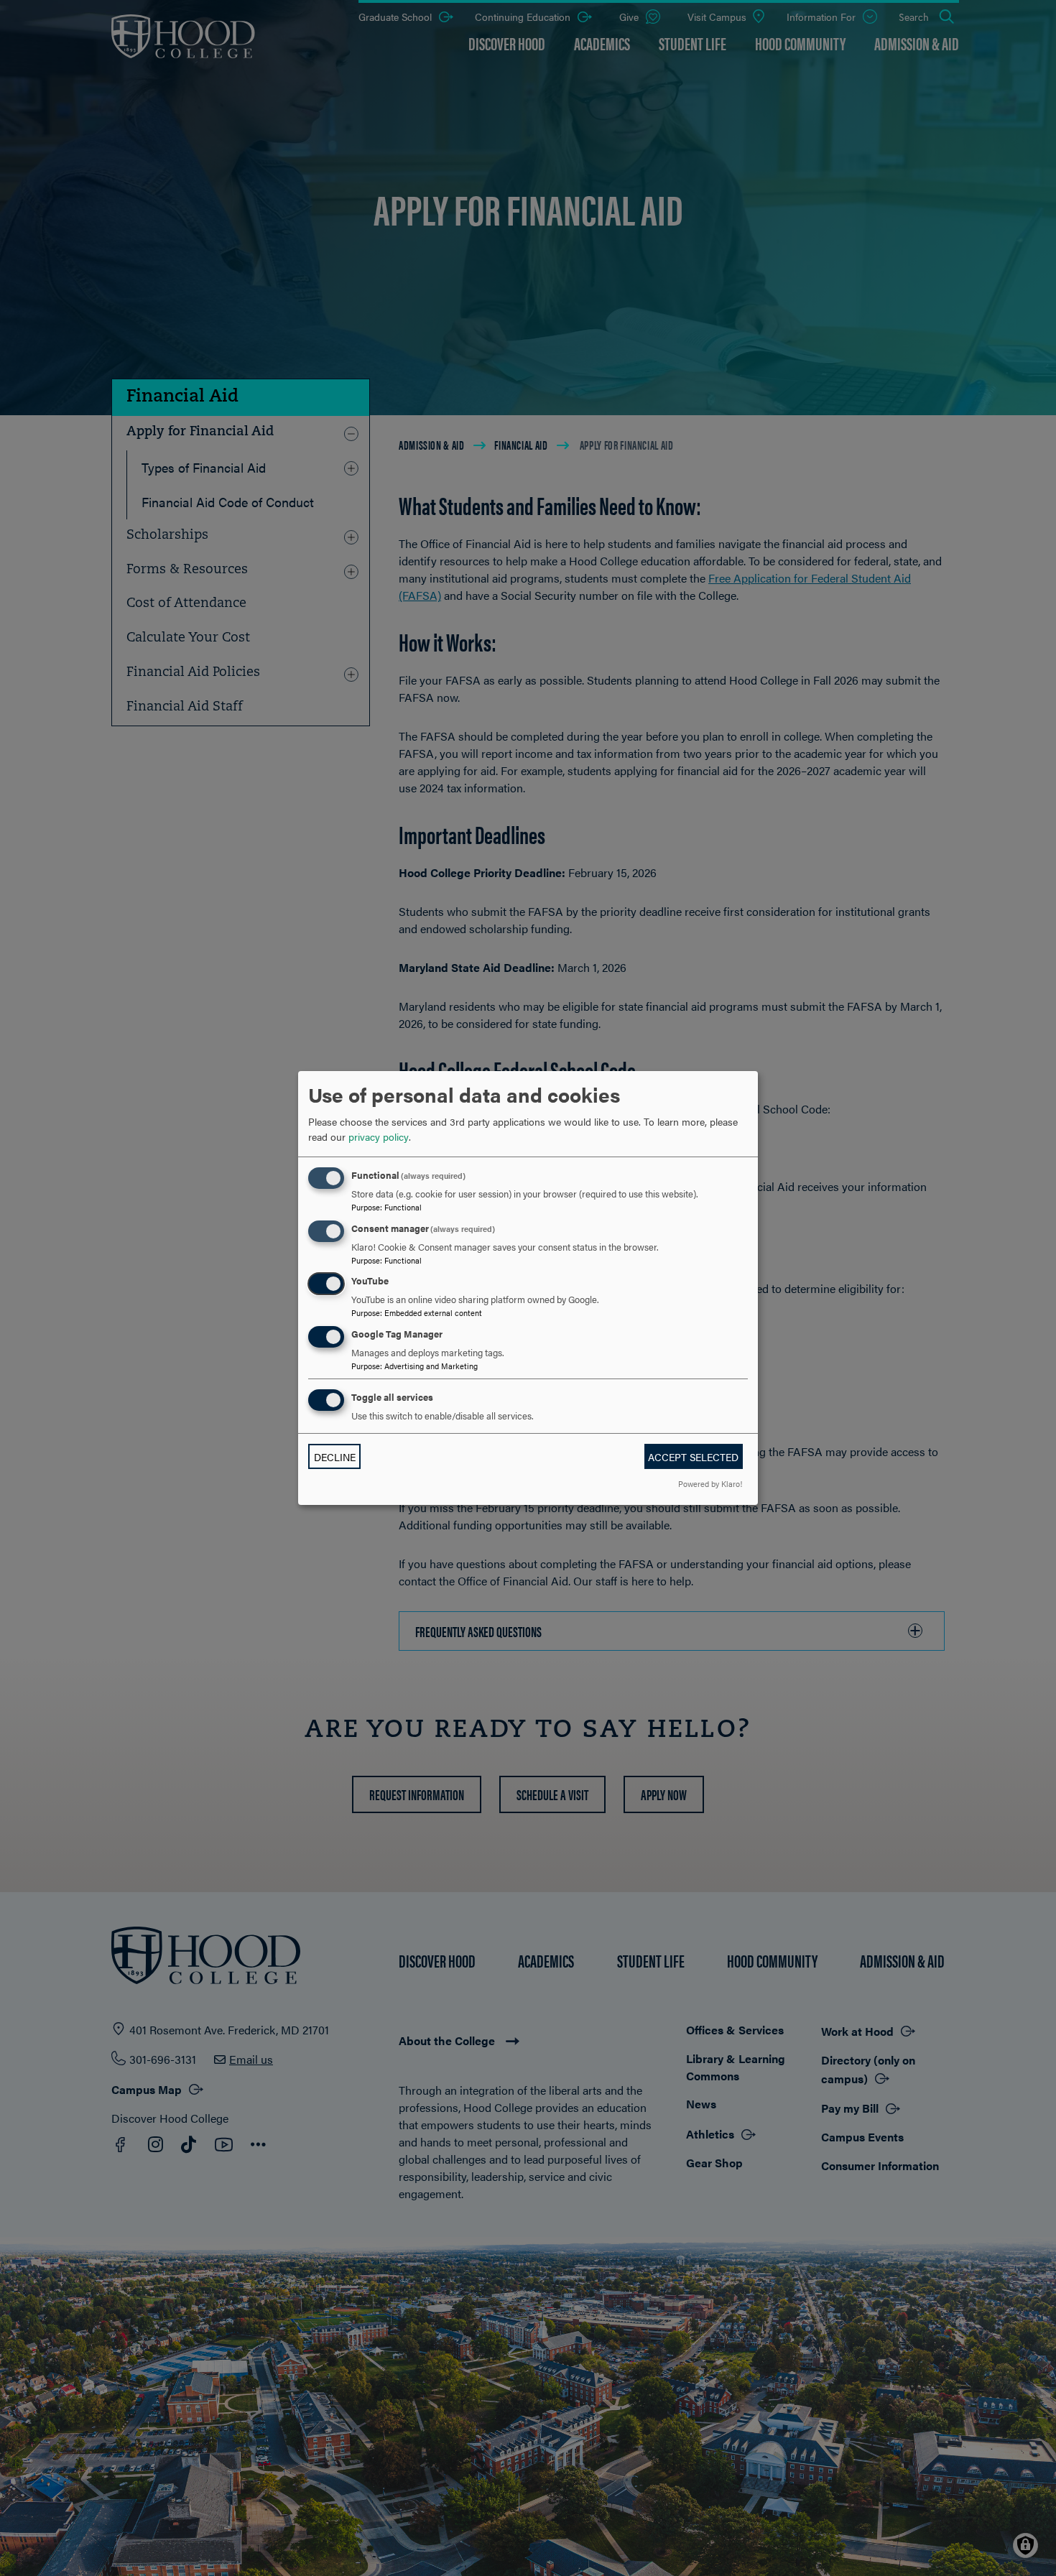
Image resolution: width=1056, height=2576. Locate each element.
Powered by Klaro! (710, 1483)
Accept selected (693, 1457)
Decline (335, 1457)
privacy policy (379, 1136)
